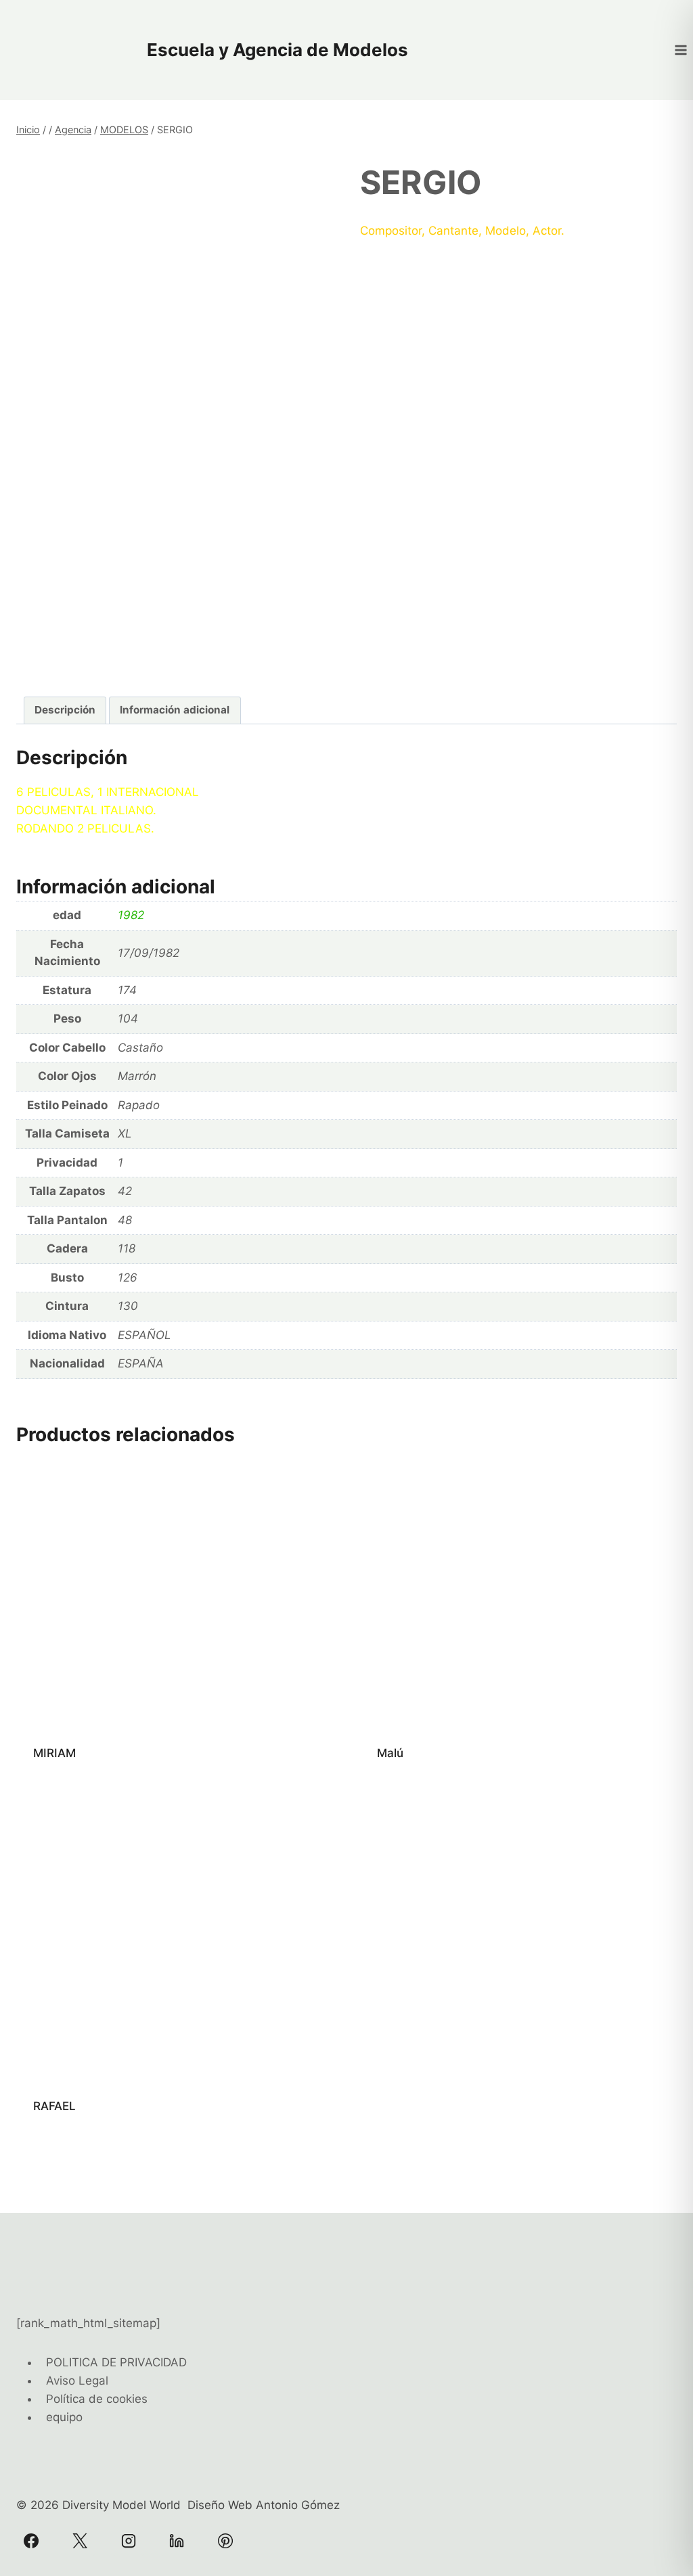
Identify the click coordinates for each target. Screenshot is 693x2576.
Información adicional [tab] (175, 710)
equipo (64, 2417)
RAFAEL (54, 2106)
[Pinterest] (225, 2541)
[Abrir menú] (680, 50)
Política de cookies (97, 2399)
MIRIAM (54, 1753)
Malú (390, 1753)
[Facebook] (31, 2541)
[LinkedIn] (177, 2541)
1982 (131, 915)
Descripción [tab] (65, 710)
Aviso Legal (77, 2381)
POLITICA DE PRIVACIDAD (116, 2362)
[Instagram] (129, 2541)
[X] (80, 2541)
